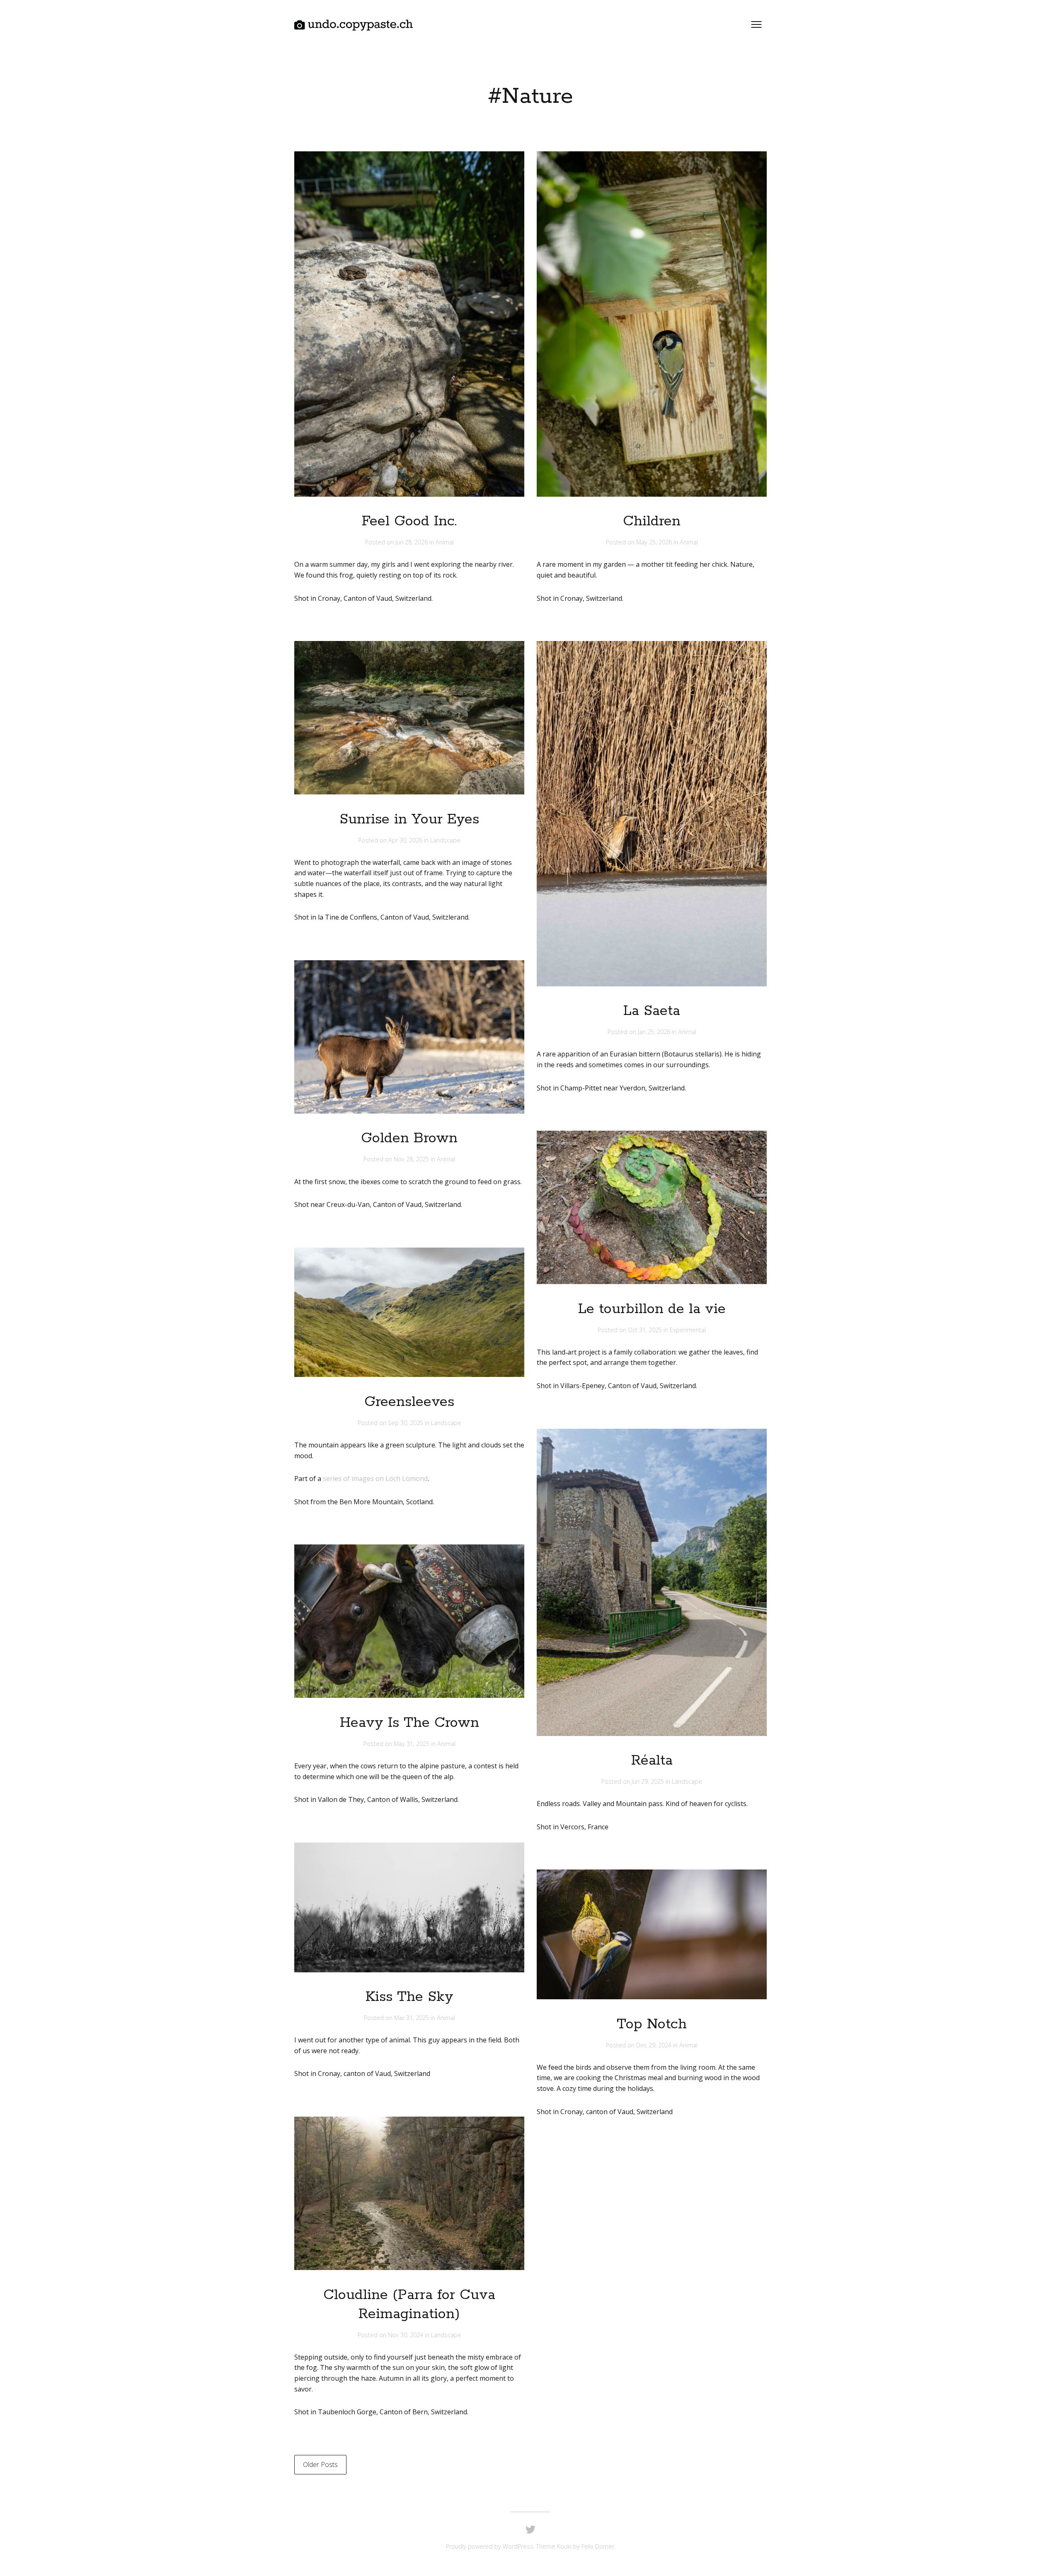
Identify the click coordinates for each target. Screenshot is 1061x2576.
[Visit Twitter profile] (530, 2530)
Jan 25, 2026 (655, 1032)
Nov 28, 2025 (412, 1159)
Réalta (652, 1761)
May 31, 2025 (412, 1744)
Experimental (688, 1330)
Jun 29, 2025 (649, 1781)
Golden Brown (409, 1138)
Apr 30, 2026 (406, 840)
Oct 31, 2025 (646, 1330)
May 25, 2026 (655, 542)
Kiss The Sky (409, 1997)
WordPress (518, 2546)
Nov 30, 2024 (406, 2335)
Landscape (445, 840)
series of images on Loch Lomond (375, 1479)
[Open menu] (756, 24)
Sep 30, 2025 (406, 1423)
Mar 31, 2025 (412, 2018)
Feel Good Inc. (409, 521)
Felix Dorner (598, 2546)
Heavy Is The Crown (409, 1723)
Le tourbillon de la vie (652, 1309)
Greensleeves (409, 1402)
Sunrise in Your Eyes (409, 819)
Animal (445, 542)
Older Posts (320, 2464)
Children (652, 521)
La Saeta (652, 1011)
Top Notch (652, 2024)
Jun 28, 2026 (412, 542)
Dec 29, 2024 (655, 2045)
